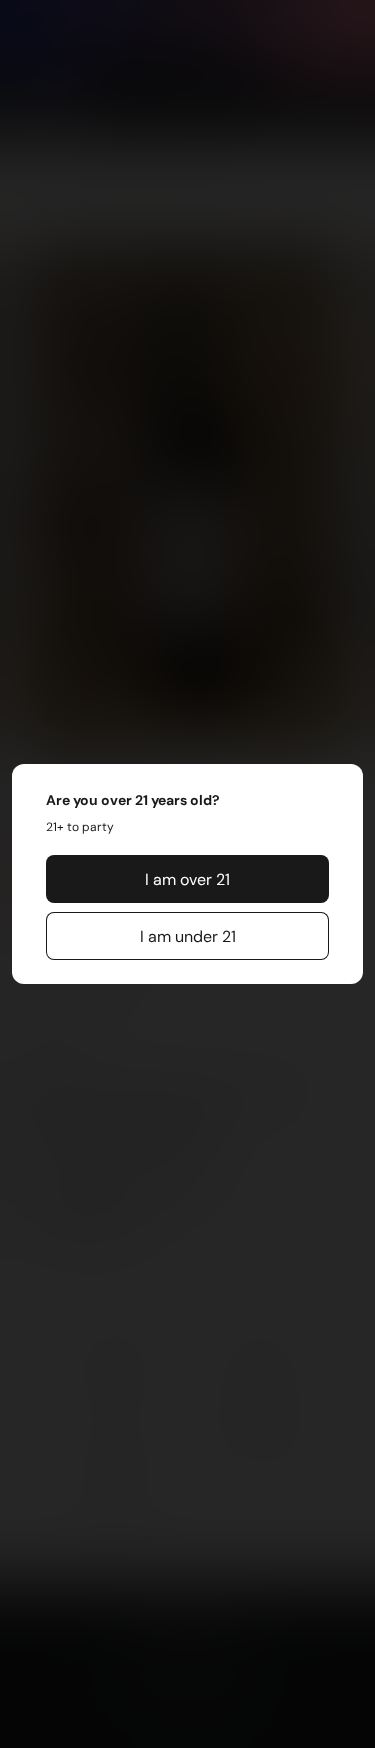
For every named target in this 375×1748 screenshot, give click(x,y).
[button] (188, 879)
